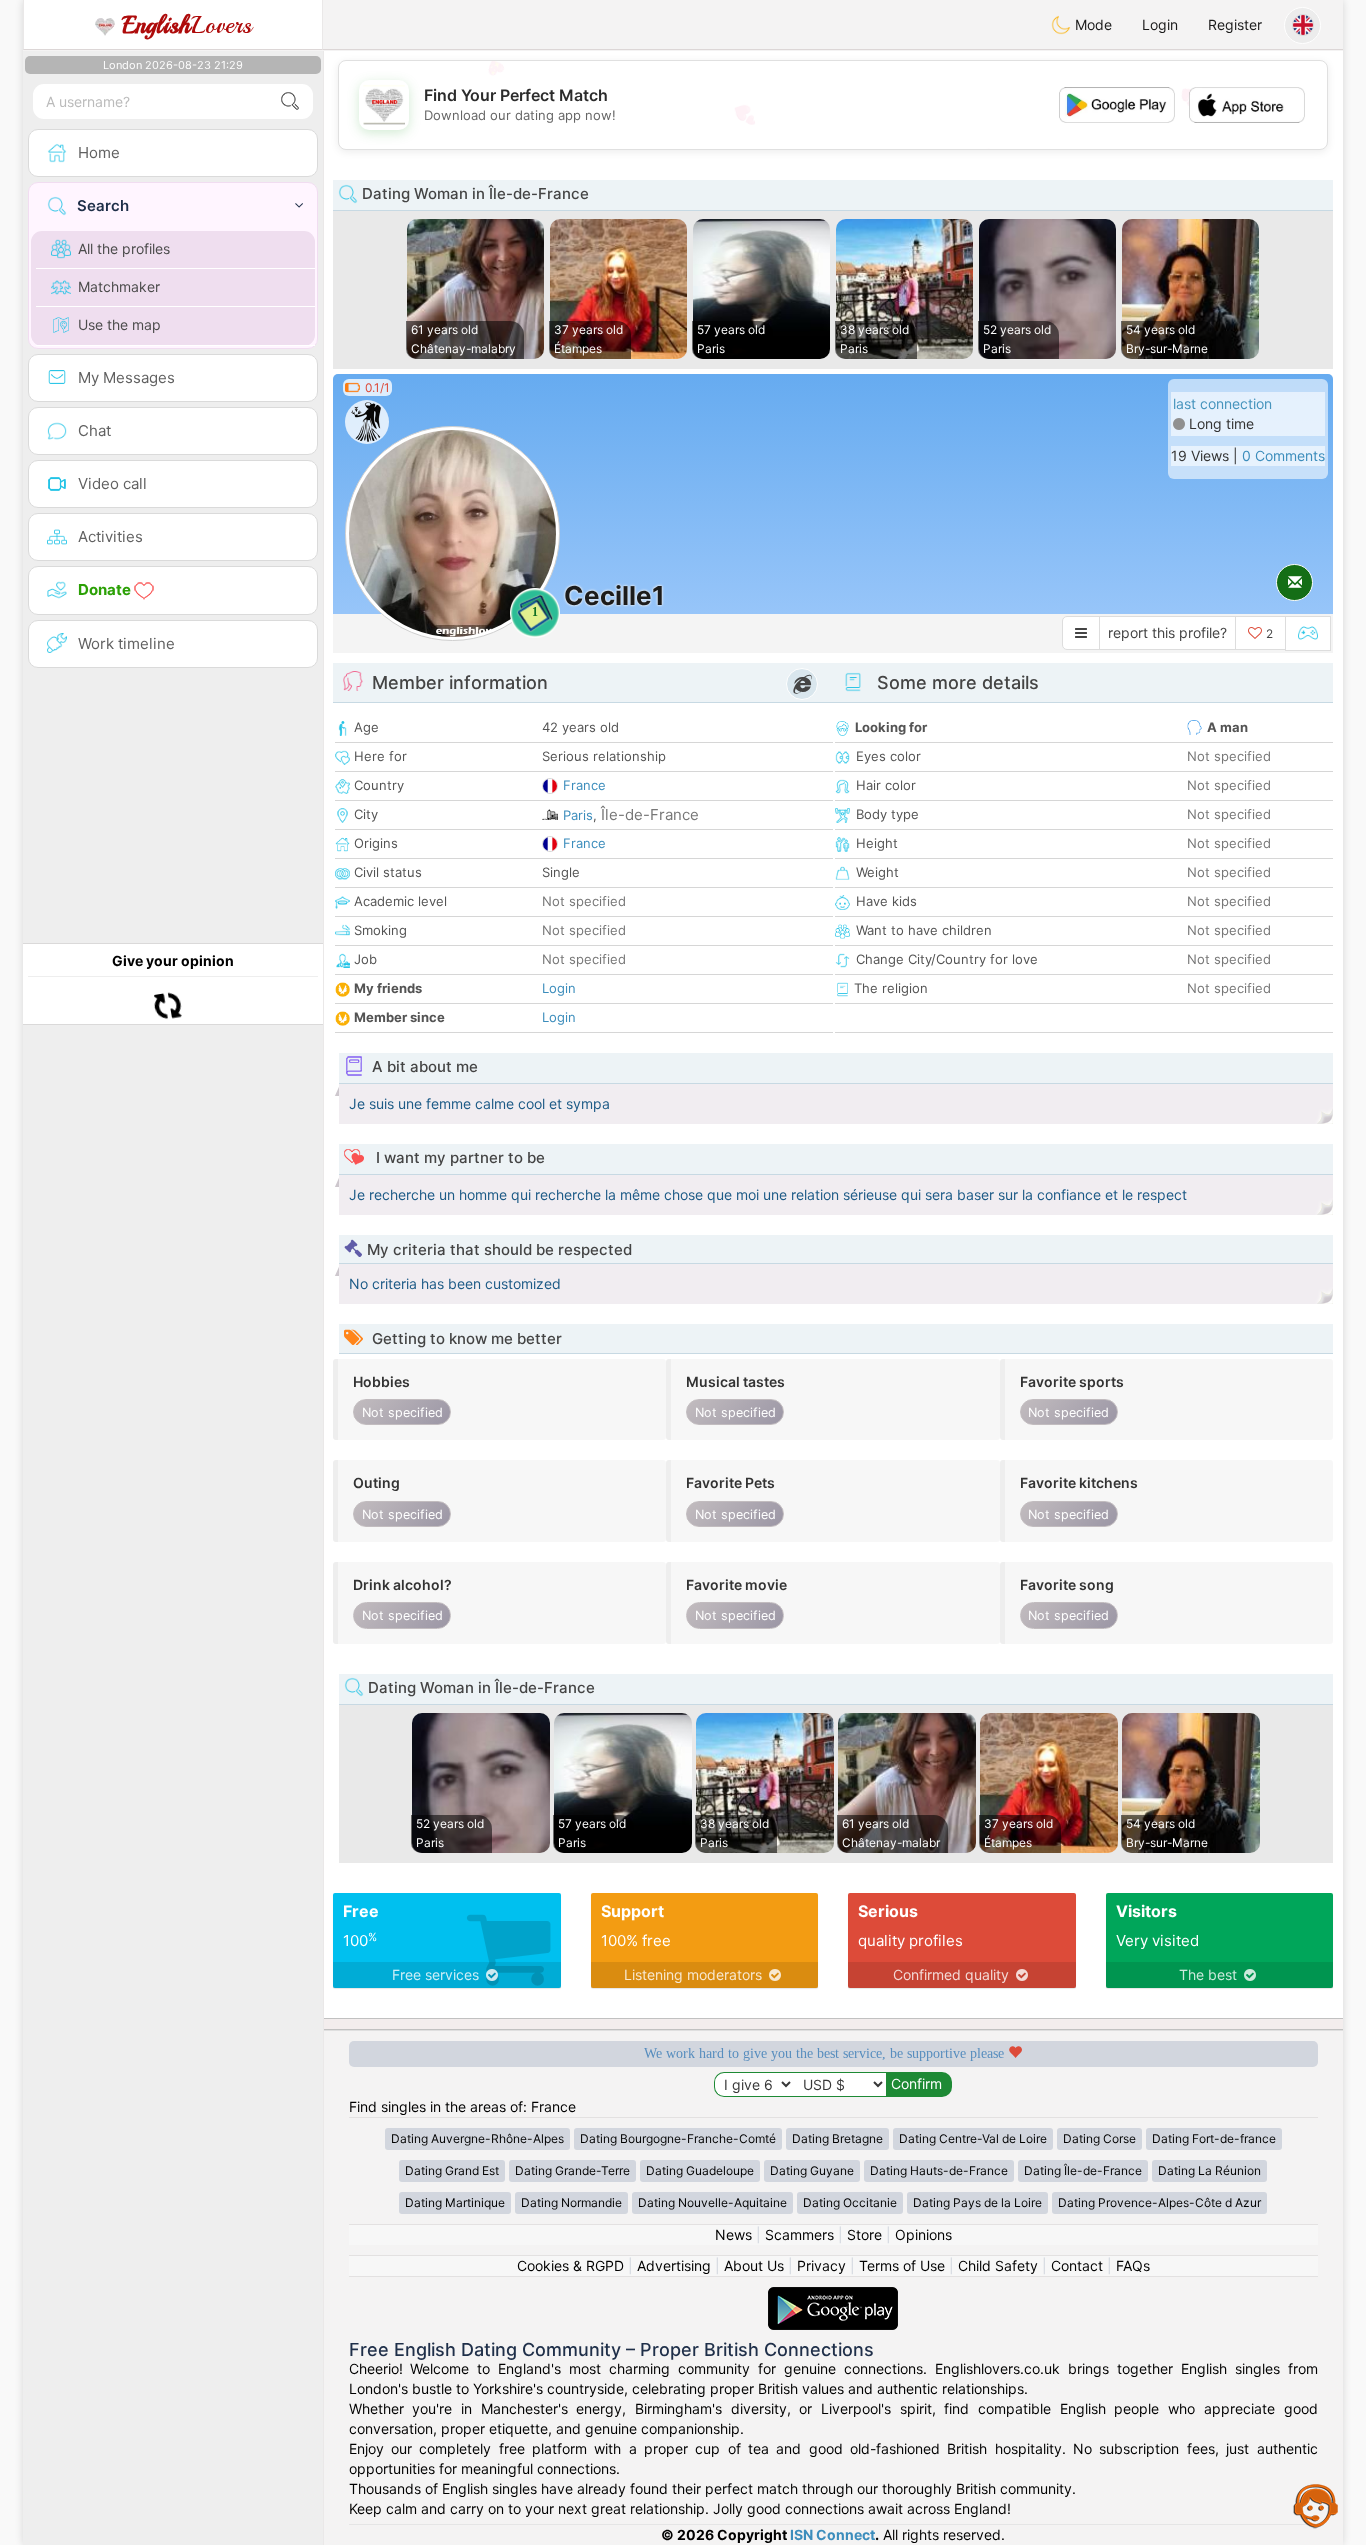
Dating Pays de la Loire (977, 2202)
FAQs (1133, 2265)
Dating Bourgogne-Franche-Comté (678, 2138)
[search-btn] (290, 101)
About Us (754, 2265)
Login (1160, 24)
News (733, 2234)
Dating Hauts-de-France (939, 2170)
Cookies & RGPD (570, 2265)
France (584, 785)
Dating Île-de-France (1083, 2170)
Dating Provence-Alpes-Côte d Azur (1159, 2202)
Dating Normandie (571, 2202)
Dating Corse (1099, 2138)
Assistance (1316, 2505)
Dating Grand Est (452, 2170)
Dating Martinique (455, 2202)
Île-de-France (650, 814)
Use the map (119, 324)
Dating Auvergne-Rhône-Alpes (477, 2138)
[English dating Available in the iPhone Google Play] (833, 2296)
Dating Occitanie (850, 2202)
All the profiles (124, 248)
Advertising (674, 2265)
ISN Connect (832, 2534)
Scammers (799, 2234)
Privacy (821, 2265)
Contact (1077, 2265)
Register (1235, 24)
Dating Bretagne (837, 2138)
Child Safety (998, 2265)
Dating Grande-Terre (572, 2170)
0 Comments (1283, 455)
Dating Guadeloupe (700, 2170)
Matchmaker (119, 286)
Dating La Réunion (1209, 2170)
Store (864, 2234)
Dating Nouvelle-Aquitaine (712, 2202)
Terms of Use (902, 2265)
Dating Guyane (812, 2170)
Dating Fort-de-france (1214, 2138)
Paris (578, 815)
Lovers (187, 25)
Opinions (923, 2234)
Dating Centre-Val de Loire (973, 2138)
